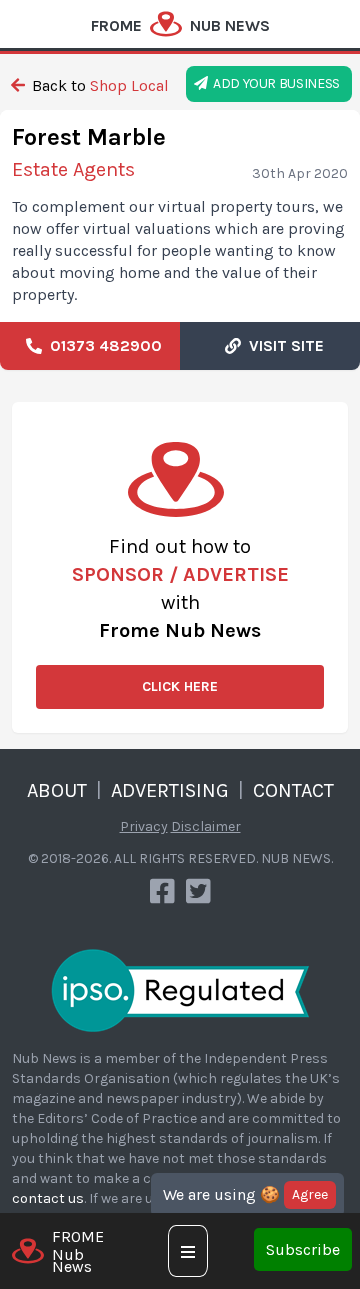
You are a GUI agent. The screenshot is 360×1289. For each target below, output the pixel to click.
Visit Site (282, 345)
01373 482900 (102, 345)
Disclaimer (206, 826)
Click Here (180, 686)
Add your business (274, 83)
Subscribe (303, 1249)
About (57, 790)
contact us (48, 1198)
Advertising (170, 790)
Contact (293, 790)
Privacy (144, 826)
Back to (98, 85)
